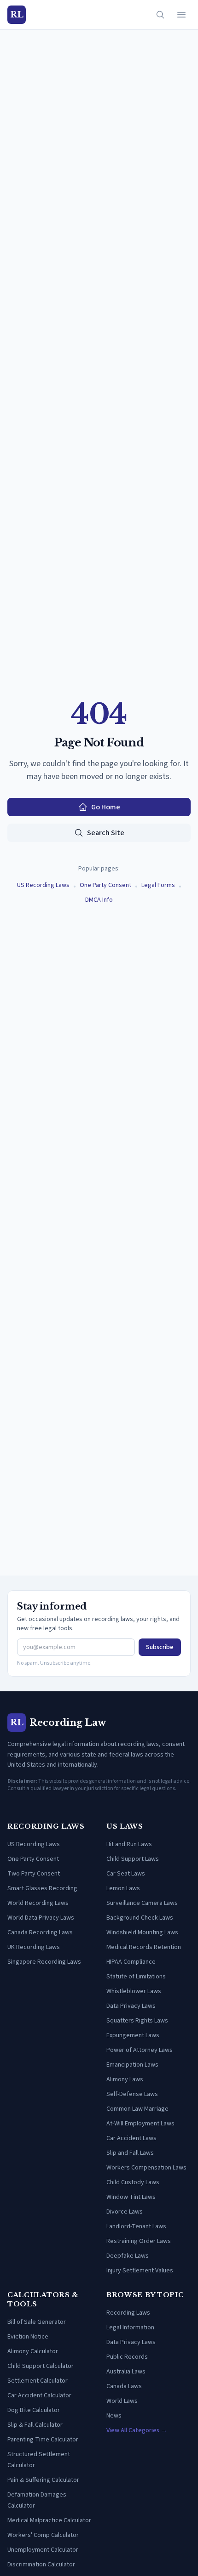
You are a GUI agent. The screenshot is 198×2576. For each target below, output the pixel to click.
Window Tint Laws (131, 2197)
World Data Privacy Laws (41, 1918)
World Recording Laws (38, 1903)
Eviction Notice (28, 2337)
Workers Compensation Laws (146, 2168)
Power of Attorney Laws (140, 2050)
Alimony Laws (125, 2079)
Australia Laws (126, 2372)
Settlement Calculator (38, 2381)
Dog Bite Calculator (34, 2410)
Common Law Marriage (137, 2109)
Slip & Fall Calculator (35, 2425)
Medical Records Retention (144, 1947)
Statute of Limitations (136, 1977)
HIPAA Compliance (131, 1962)
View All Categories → (137, 2430)
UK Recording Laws (34, 1947)
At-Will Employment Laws (140, 2124)
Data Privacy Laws (131, 2006)
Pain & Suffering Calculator (43, 2480)
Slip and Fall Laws (130, 2153)
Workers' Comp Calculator (43, 2535)
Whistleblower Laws (134, 1991)
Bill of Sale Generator (37, 2322)
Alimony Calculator (33, 2351)
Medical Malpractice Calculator (49, 2520)
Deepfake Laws (128, 2256)
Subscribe (160, 1647)
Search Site (106, 833)
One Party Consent (105, 885)
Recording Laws (128, 2313)
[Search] (160, 15)
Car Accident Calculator (39, 2395)
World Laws (122, 2401)
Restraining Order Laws (139, 2241)
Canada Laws (124, 2386)
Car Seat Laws (126, 1874)
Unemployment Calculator (43, 2550)
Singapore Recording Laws (44, 1962)
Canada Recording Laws (40, 1932)
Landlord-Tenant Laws (136, 2226)
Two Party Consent (34, 1874)
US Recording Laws (43, 885)
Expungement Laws (133, 2035)
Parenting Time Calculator (43, 2440)
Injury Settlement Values (140, 2271)
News (114, 2416)
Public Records (127, 2357)
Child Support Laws (133, 1859)
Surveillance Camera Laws (142, 1903)
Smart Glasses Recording (42, 1888)
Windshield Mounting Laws (142, 1932)
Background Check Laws (140, 1918)
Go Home (106, 807)
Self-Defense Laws (132, 2094)
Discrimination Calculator (41, 2565)
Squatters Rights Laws (137, 2021)
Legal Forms (158, 885)
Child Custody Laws (133, 2182)
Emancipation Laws (132, 2065)
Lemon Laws (123, 1888)
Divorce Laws (125, 2212)
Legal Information (130, 2327)
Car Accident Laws (131, 2138)
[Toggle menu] (181, 15)
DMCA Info (99, 900)
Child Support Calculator (41, 2366)
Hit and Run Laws (129, 1844)
